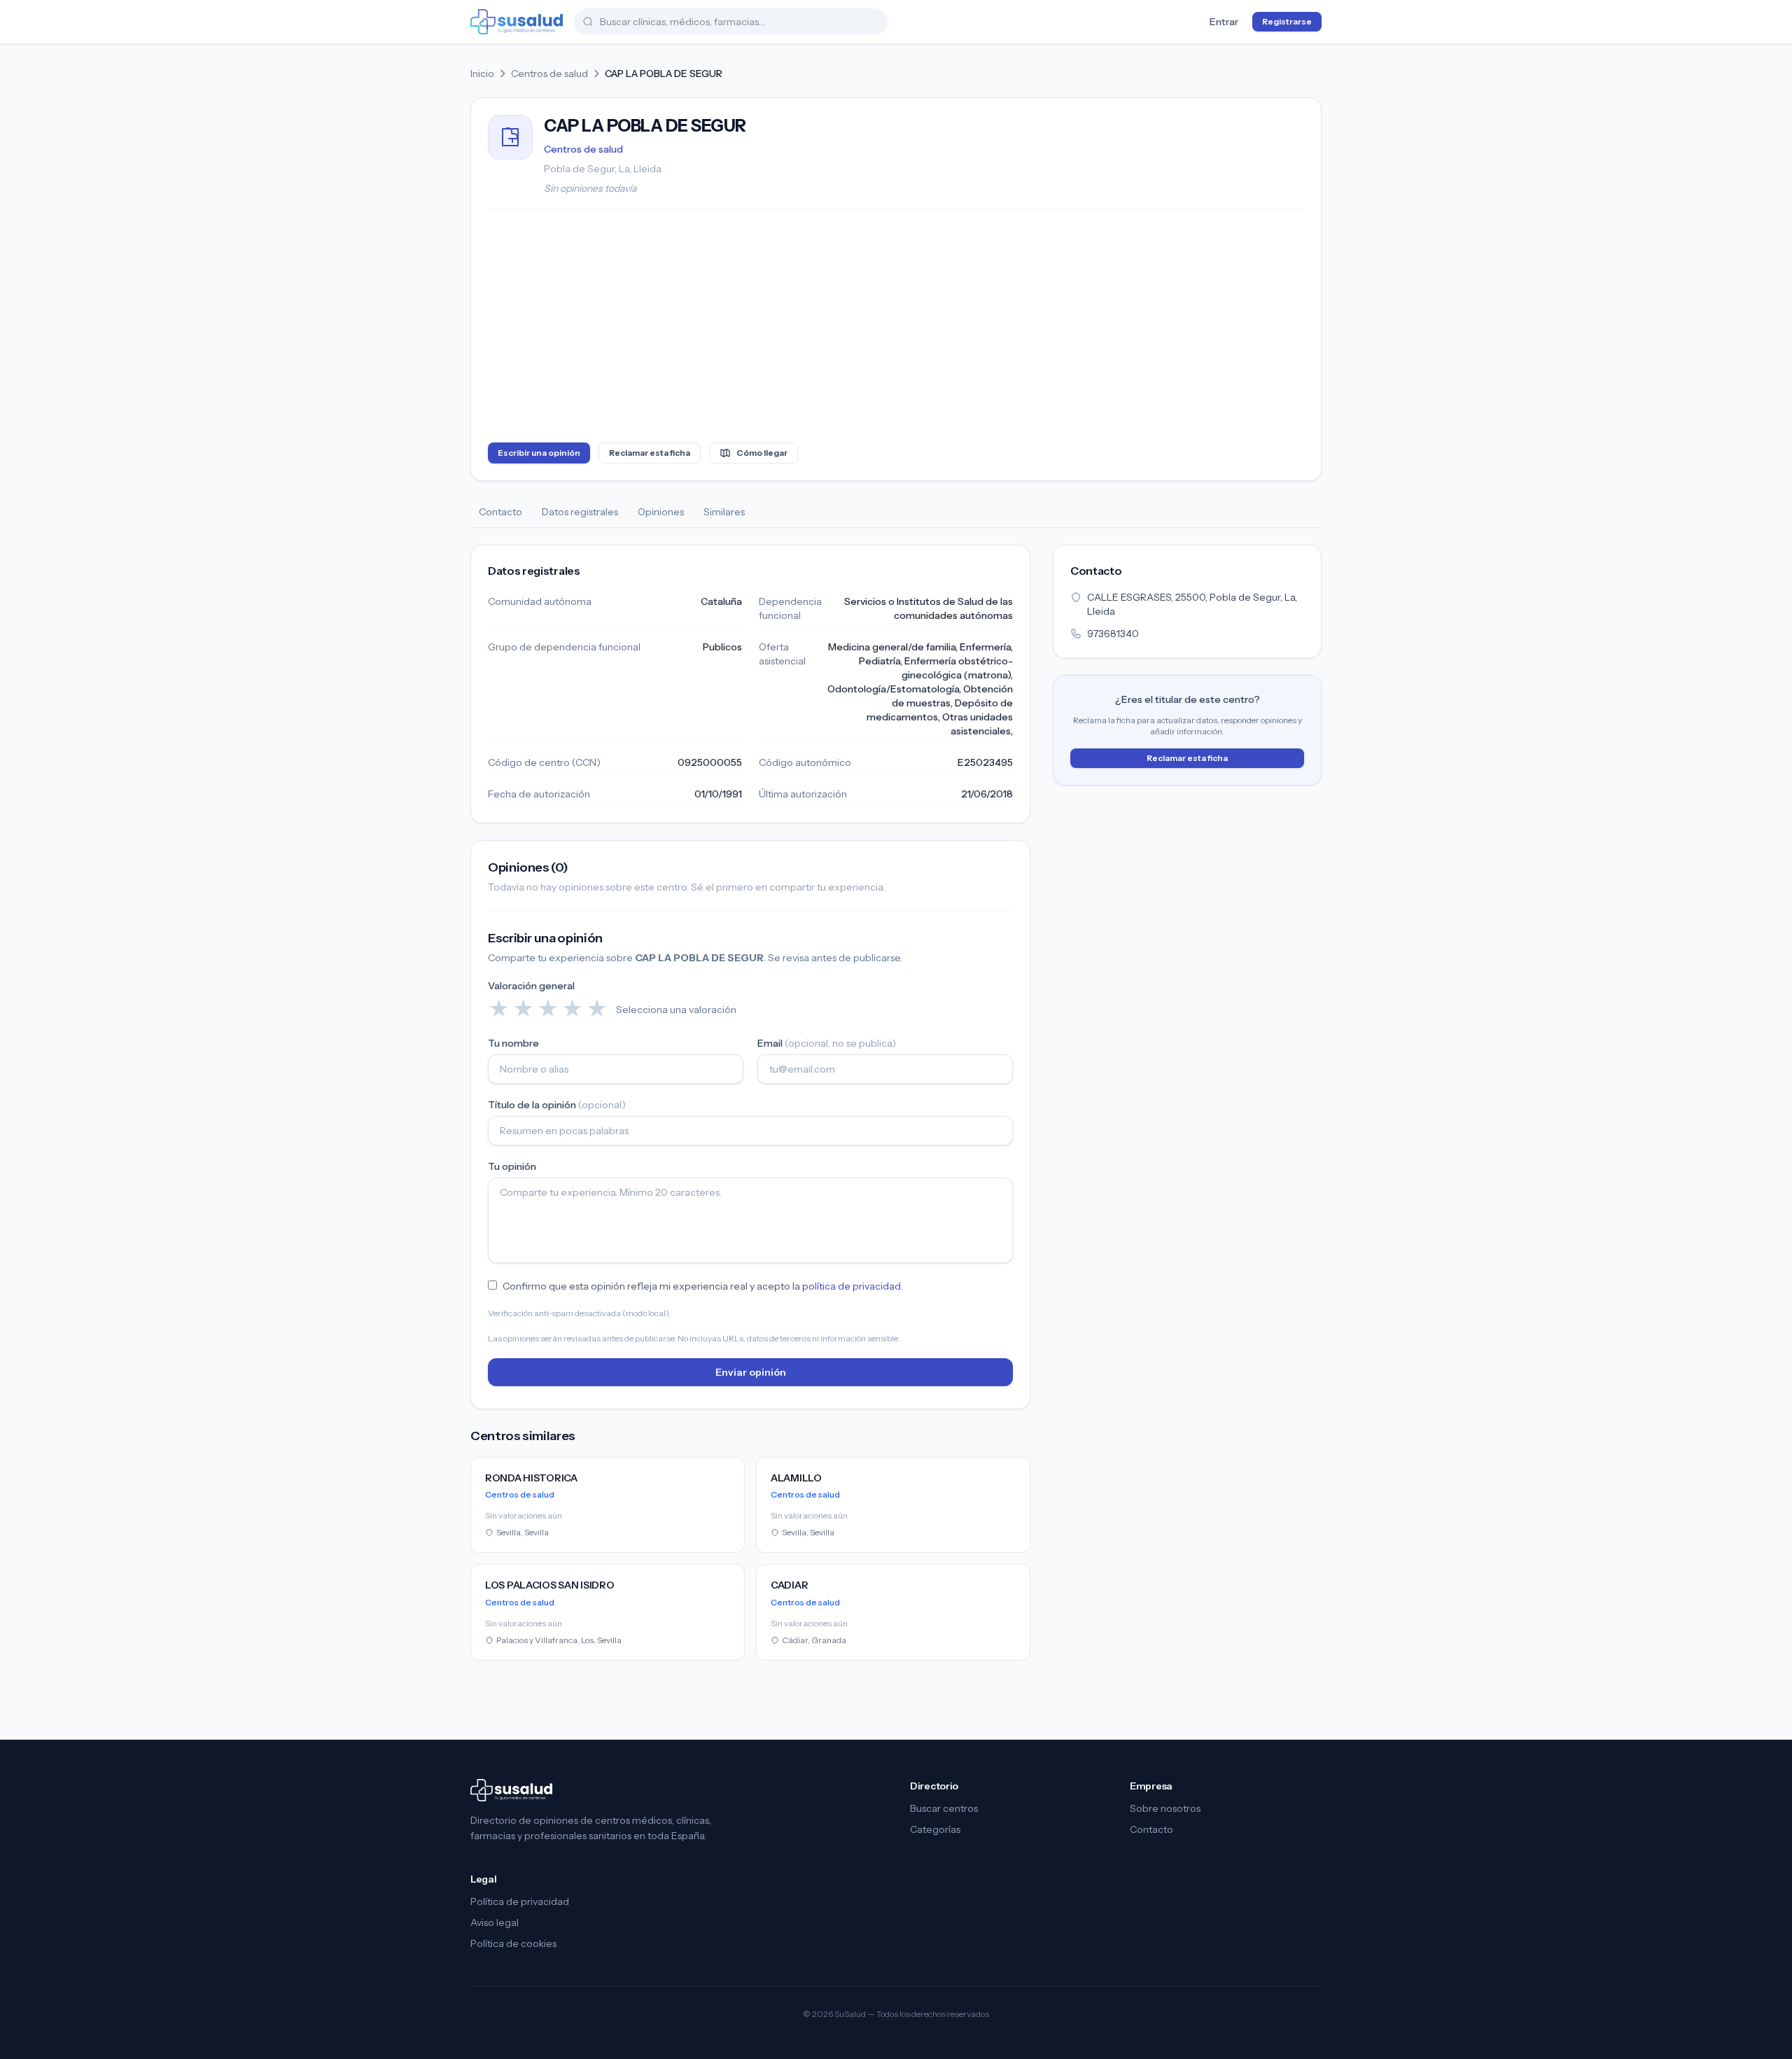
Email (827, 1043)
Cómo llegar (762, 453)
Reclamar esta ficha (650, 453)
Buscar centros (944, 1808)
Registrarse (1287, 21)
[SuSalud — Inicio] (517, 22)
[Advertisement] (896, 329)
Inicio (482, 74)
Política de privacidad (520, 1901)
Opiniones (661, 512)
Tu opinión (512, 1166)
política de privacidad (852, 1286)
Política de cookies (513, 1943)
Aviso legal (495, 1922)
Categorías (935, 1829)
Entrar (1224, 22)
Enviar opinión (751, 1372)
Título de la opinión (557, 1105)
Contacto (500, 512)
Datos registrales (580, 512)
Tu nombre (513, 1043)
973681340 (1113, 634)
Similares (724, 512)
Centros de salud (549, 74)
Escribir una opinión (539, 453)
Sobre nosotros (1165, 1808)
